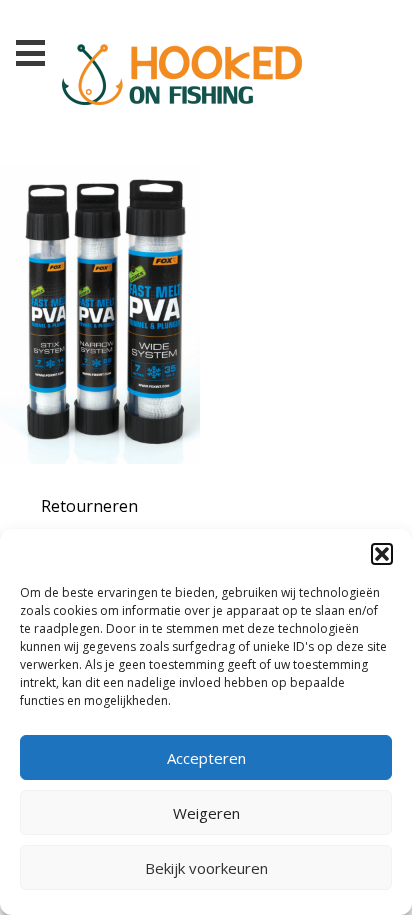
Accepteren (206, 758)
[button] (382, 554)
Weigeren (206, 813)
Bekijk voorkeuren (206, 868)
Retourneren (89, 506)
